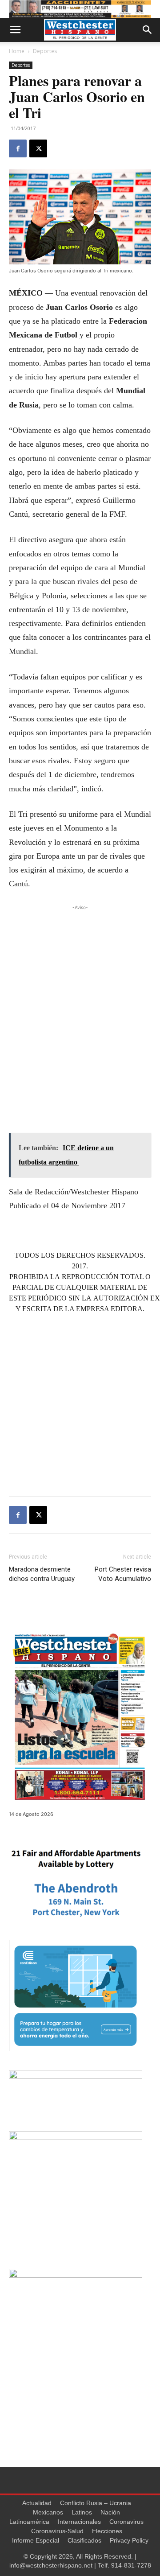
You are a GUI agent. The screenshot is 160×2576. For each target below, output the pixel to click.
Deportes (45, 51)
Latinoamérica (29, 2522)
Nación (110, 2512)
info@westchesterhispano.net (51, 2565)
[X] (38, 148)
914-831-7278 (131, 2565)
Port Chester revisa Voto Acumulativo (123, 1574)
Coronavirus (126, 2522)
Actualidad (37, 2503)
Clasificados (84, 2540)
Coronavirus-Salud (57, 2531)
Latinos (82, 2512)
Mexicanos (48, 2512)
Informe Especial (36, 2540)
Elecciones (107, 2531)
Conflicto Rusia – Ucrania (96, 2503)
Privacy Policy (129, 2540)
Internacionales (79, 2522)
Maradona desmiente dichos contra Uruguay (42, 1574)
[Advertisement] (80, 992)
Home (17, 51)
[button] (15, 30)
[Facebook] (18, 148)
